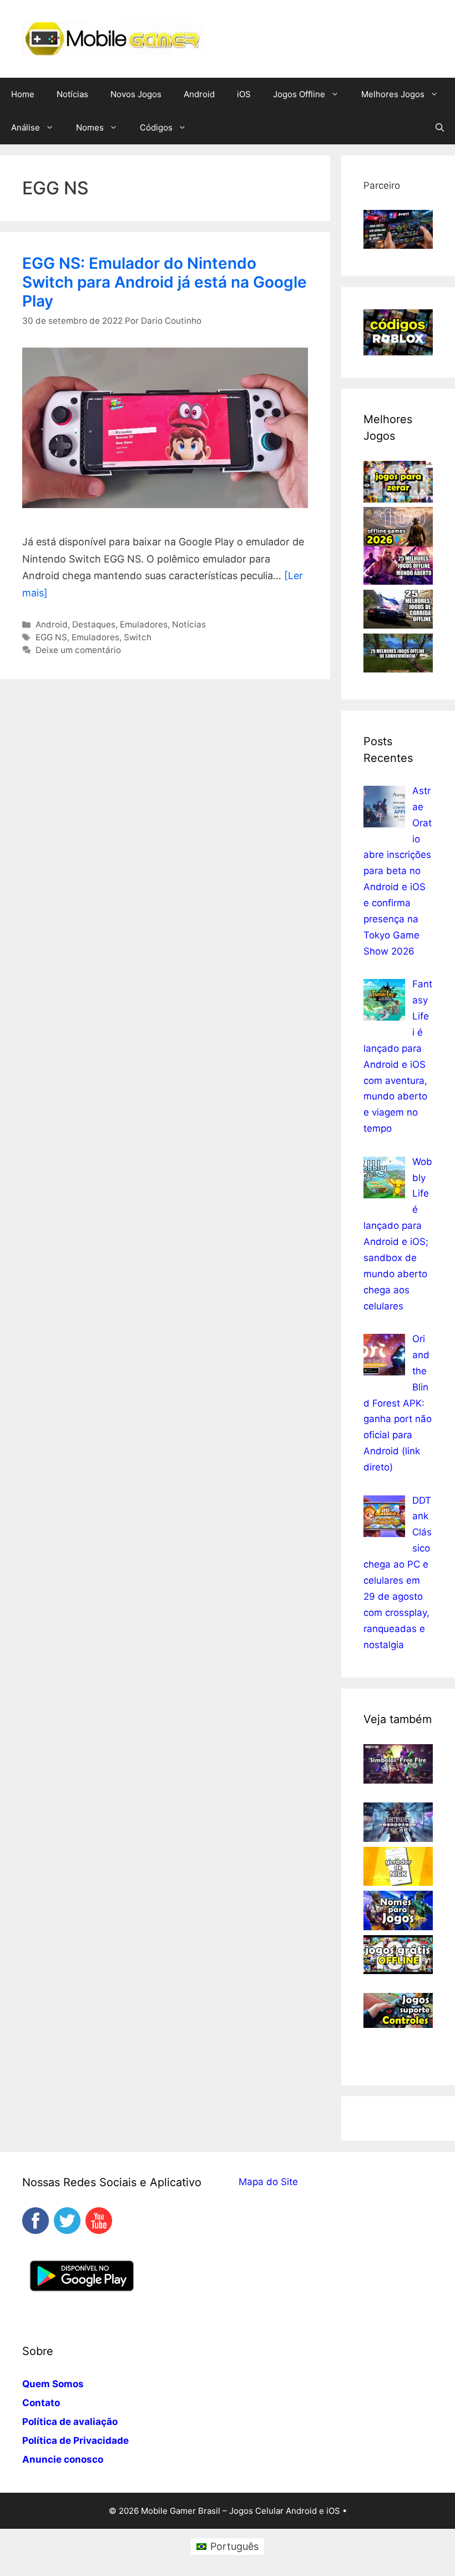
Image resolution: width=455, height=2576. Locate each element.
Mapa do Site (268, 2182)
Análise (26, 127)
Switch (138, 637)
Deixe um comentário (78, 650)
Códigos (156, 127)
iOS (244, 94)
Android (199, 94)
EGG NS (51, 637)
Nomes (90, 127)
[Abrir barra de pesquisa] (440, 128)
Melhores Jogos (393, 94)
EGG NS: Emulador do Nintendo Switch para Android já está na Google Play (165, 282)
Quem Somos (53, 2384)
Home (23, 94)
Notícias (72, 94)
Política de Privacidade (75, 2441)
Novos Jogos (136, 94)
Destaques (94, 624)
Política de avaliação (70, 2422)
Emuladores (144, 624)
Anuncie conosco (63, 2459)
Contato (41, 2403)
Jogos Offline (299, 94)
